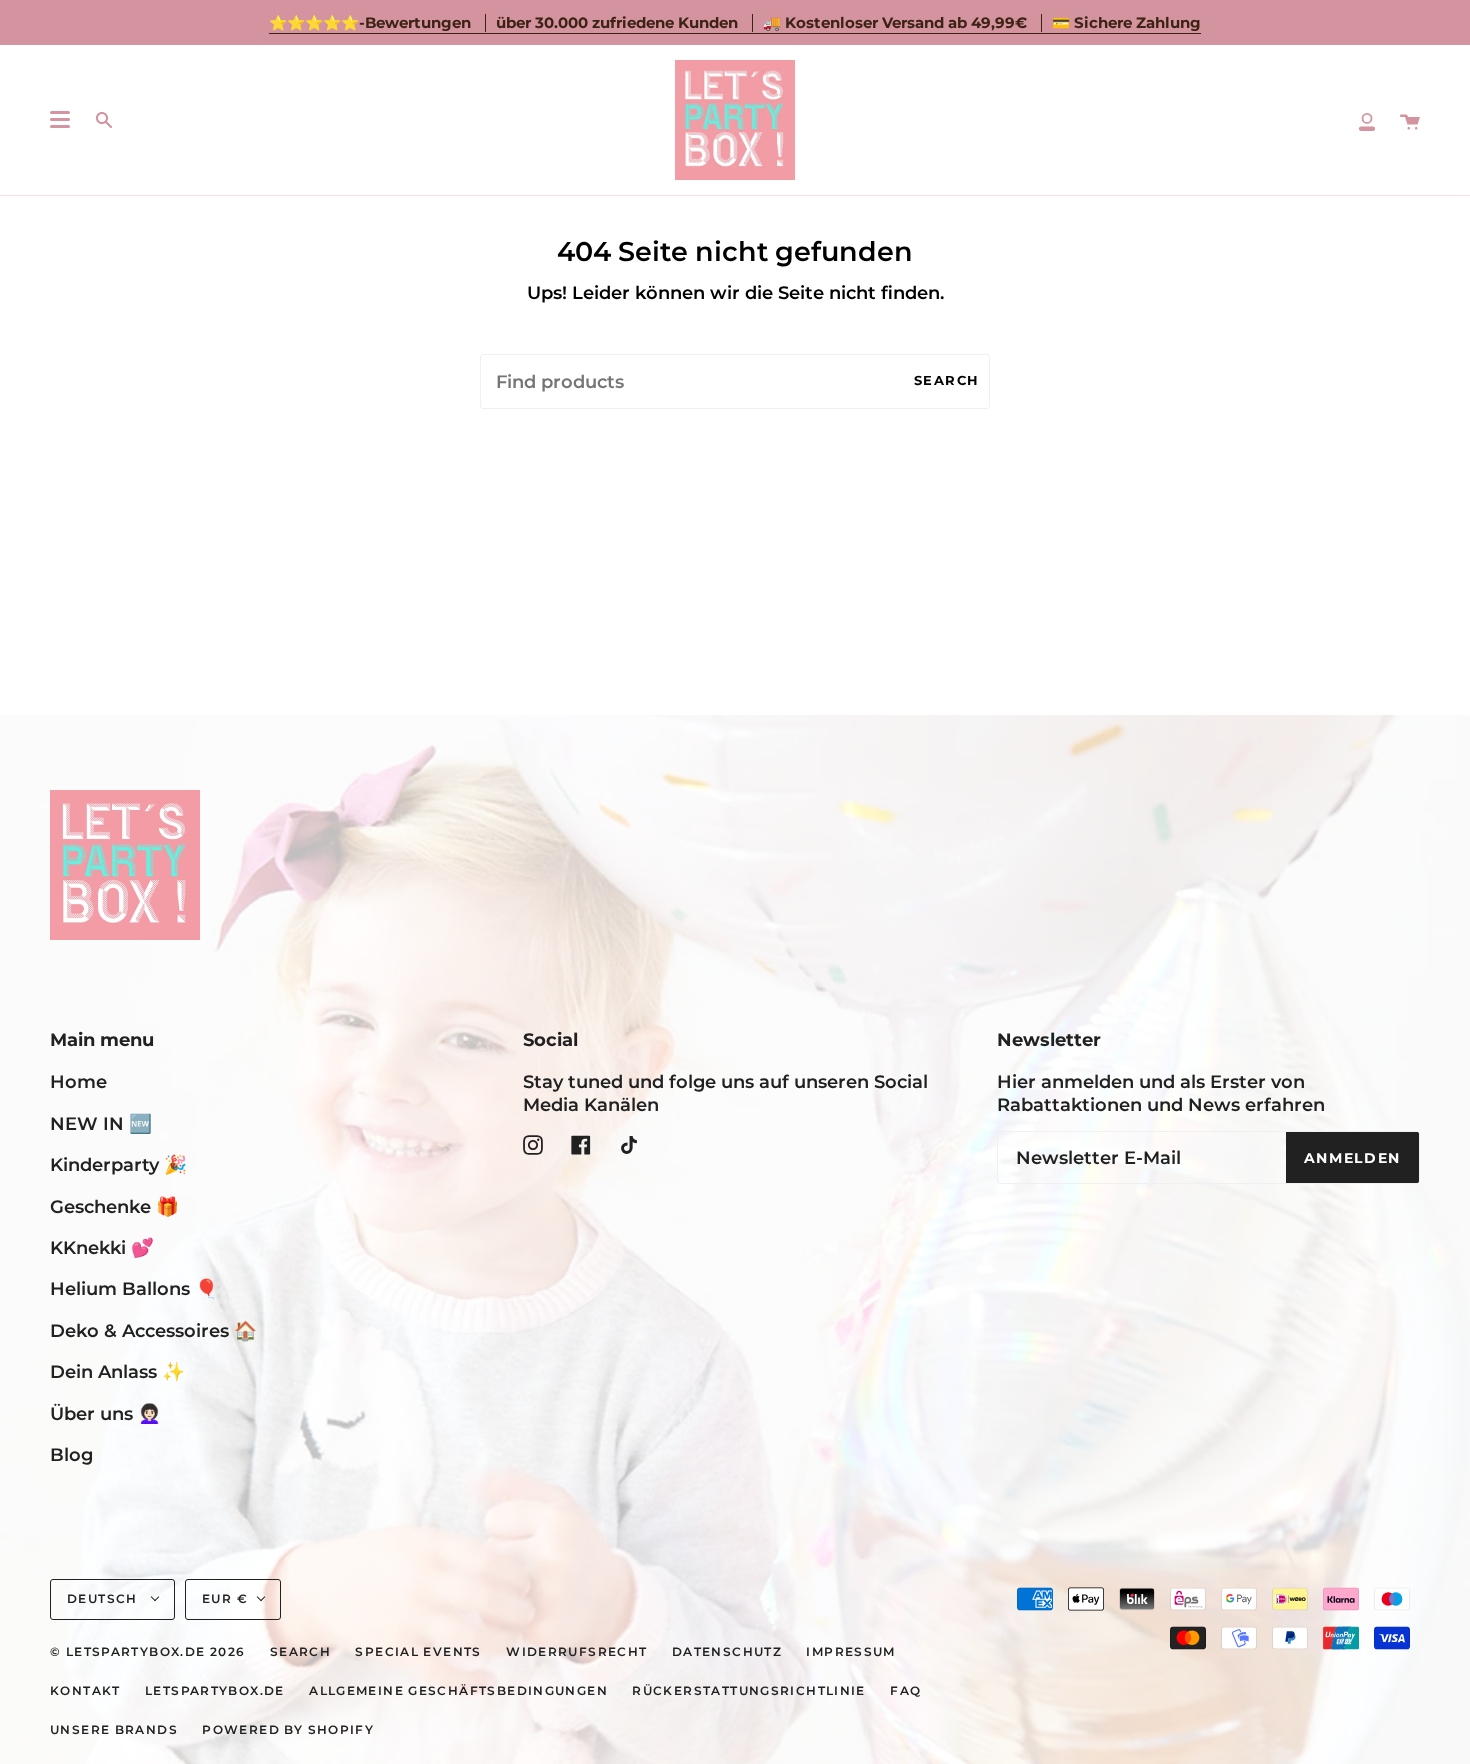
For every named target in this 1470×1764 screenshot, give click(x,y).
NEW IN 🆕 (101, 1123)
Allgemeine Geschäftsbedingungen (458, 1691)
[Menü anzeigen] (60, 120)
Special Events (418, 1652)
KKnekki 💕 (102, 1247)
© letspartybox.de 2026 (147, 1652)
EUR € (225, 1599)
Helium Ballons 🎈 (134, 1288)
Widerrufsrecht (576, 1652)
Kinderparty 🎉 (118, 1164)
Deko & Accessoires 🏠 (153, 1330)
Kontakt (85, 1691)
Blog (71, 1454)
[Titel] (1367, 120)
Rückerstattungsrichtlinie (749, 1691)
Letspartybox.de (215, 1691)
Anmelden (1352, 1158)
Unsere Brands (114, 1730)
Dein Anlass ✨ (117, 1371)
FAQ (905, 1691)
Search (947, 380)
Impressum (850, 1652)
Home (78, 1081)
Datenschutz (727, 1652)
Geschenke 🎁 (114, 1206)
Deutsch (104, 1599)
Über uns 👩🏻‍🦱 (105, 1413)
